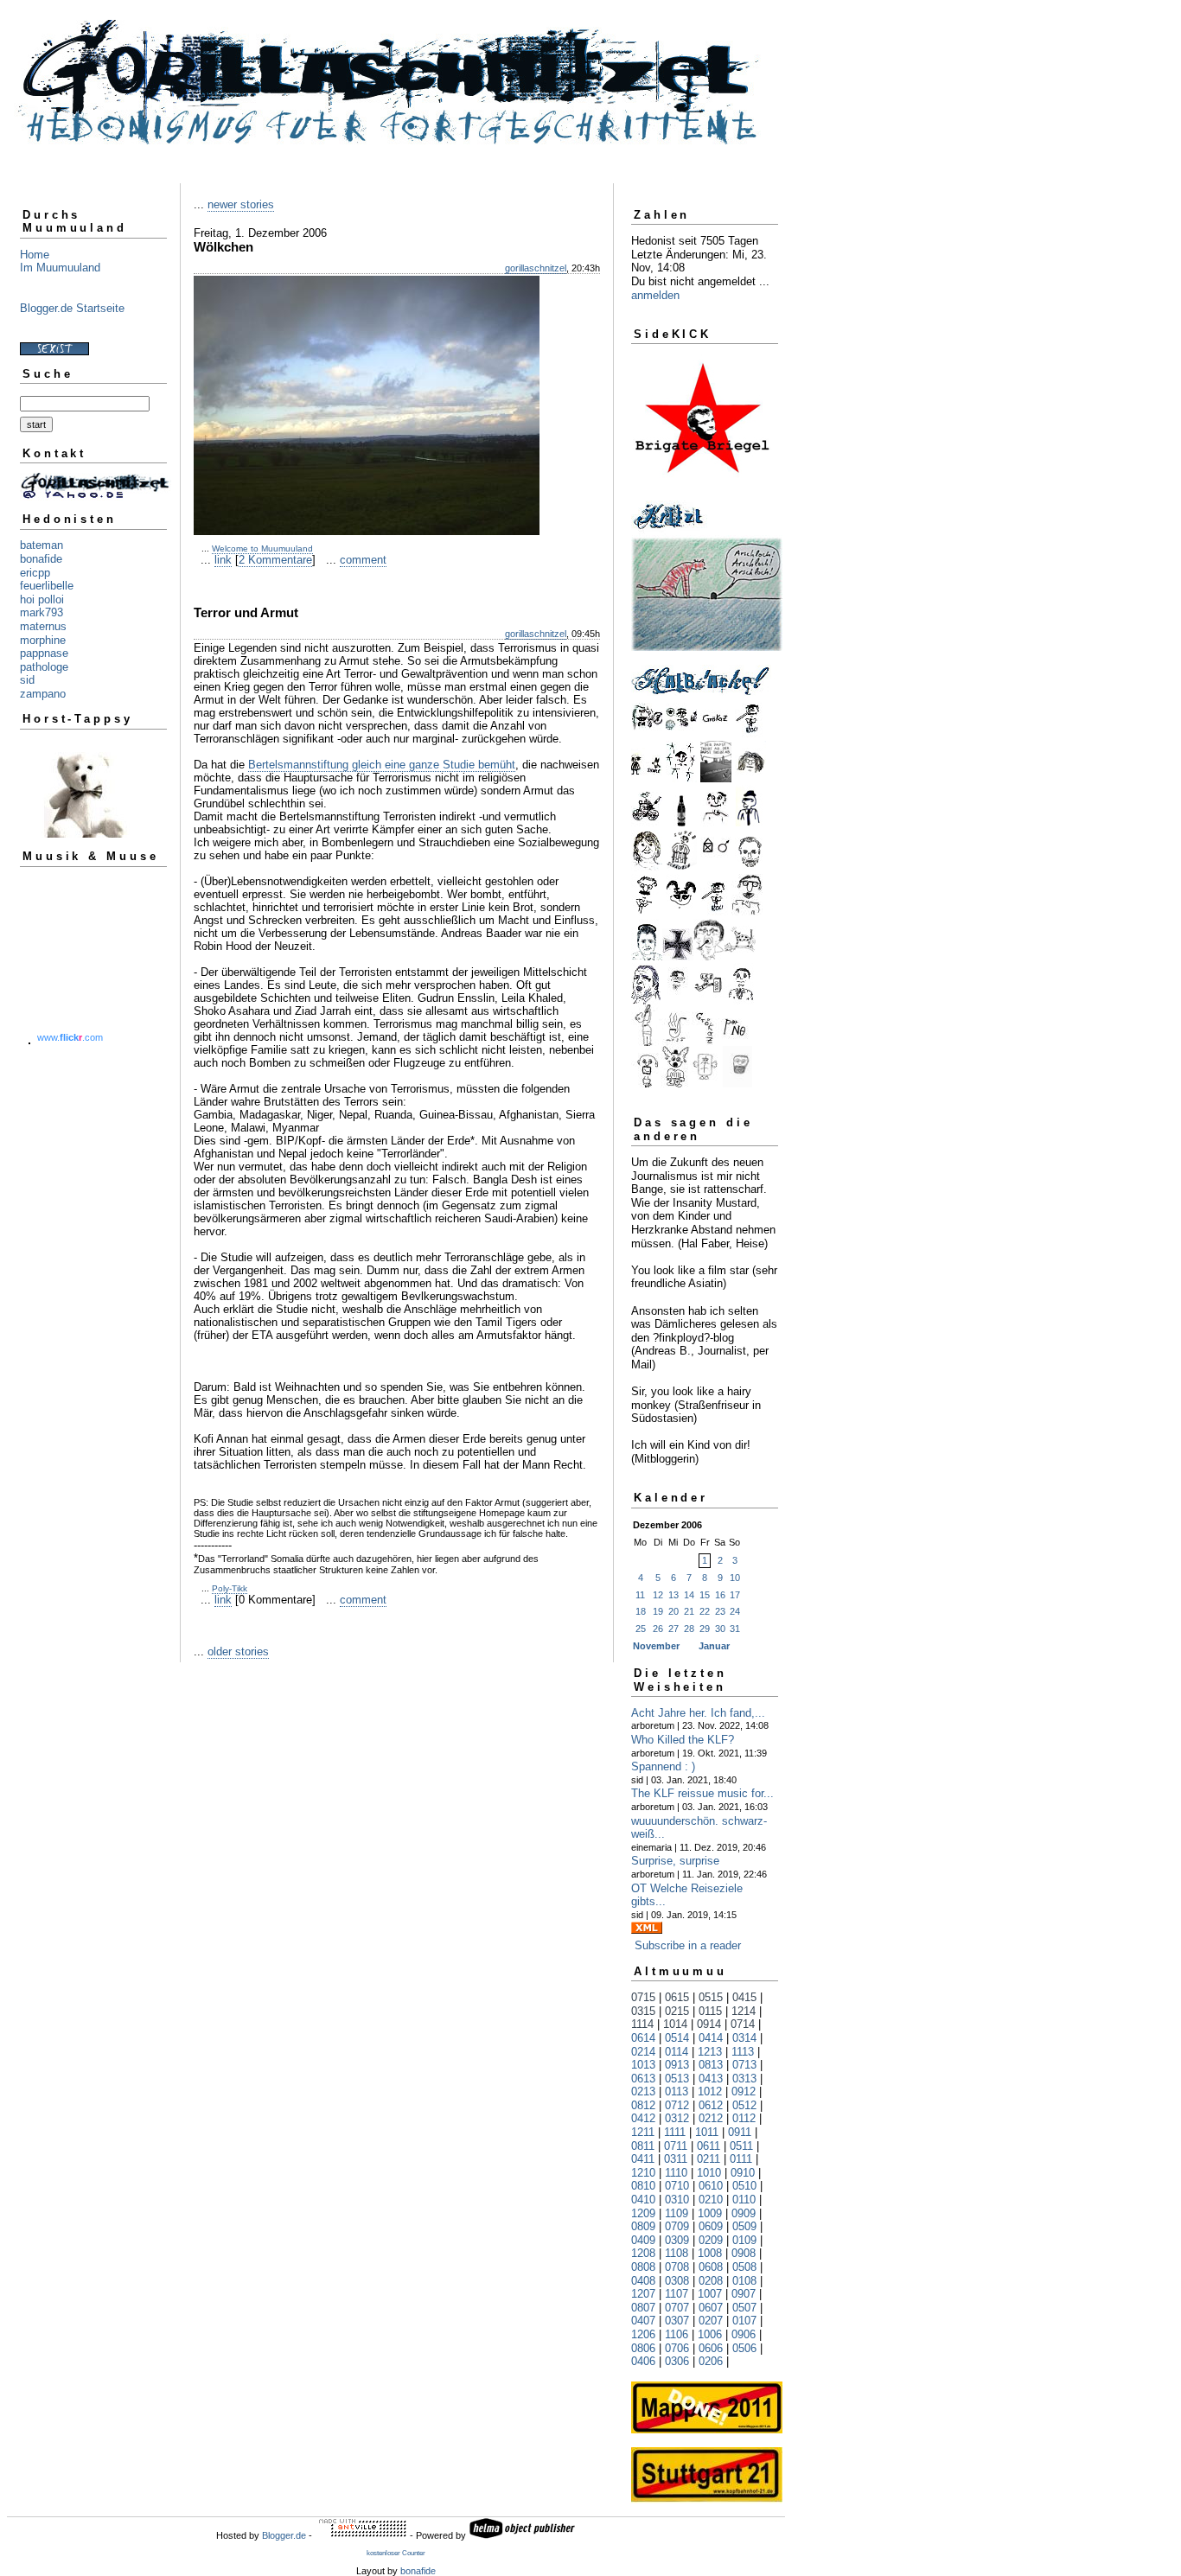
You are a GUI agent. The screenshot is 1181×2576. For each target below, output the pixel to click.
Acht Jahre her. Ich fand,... (698, 1713)
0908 (744, 2253)
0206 (711, 2361)
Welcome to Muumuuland (262, 548)
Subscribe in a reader (688, 1945)
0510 (744, 2186)
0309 (677, 2240)
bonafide (41, 559)
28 (689, 1629)
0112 (744, 2118)
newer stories (241, 204)
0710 (677, 2186)
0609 (711, 2226)
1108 (677, 2253)
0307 (677, 2321)
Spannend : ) (663, 1766)
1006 (710, 2334)
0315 (643, 2011)
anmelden (655, 295)
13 (673, 1595)
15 (705, 1595)
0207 (711, 2321)
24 (735, 1611)
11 (640, 1595)
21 (689, 1611)
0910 (743, 2173)
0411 (643, 2159)
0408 (643, 2281)
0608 (711, 2267)
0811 (643, 2146)
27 (673, 1629)
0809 (643, 2226)
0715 (643, 1997)
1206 (643, 2334)
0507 (744, 2308)
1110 (676, 2173)
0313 (744, 2079)
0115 (710, 2011)
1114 (642, 2024)
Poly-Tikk (230, 1588)
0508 (744, 2267)
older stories (238, 1651)
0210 (711, 2200)
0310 (677, 2200)
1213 (710, 2052)
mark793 (41, 612)
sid (27, 680)
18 (641, 1611)
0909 (744, 2213)
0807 (643, 2308)
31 (735, 1629)
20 (673, 1611)
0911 (740, 2132)
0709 (677, 2226)
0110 (744, 2200)
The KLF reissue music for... (702, 1793)
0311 (676, 2159)
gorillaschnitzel (536, 268)
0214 (643, 2052)
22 (705, 1611)
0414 (711, 2038)
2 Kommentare (275, 560)
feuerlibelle (47, 586)
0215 (677, 2011)
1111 (675, 2132)
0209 (711, 2240)
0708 (677, 2267)
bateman (41, 545)
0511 (741, 2146)
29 (705, 1629)
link (223, 560)
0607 (711, 2308)
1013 (643, 2065)
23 (720, 1611)
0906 (744, 2334)
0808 (643, 2267)
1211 (643, 2132)
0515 (711, 1997)
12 (658, 1595)
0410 (643, 2200)
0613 (643, 2079)
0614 (643, 2038)
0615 (677, 1997)
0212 (711, 2118)
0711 (676, 2146)
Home (35, 255)
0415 (744, 1997)
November (656, 1646)
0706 (677, 2348)
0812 (643, 2105)
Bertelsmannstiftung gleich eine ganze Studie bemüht (382, 765)
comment (363, 560)
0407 (643, 2321)
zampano (43, 694)
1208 (643, 2253)
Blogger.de (284, 2535)
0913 (677, 2065)
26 (658, 1629)
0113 (677, 2091)
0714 (743, 2024)
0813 (711, 2065)
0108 (744, 2281)
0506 (744, 2348)
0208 (711, 2281)
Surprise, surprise (675, 1861)
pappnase (44, 653)
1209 (643, 2213)
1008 (710, 2253)
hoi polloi (42, 599)
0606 (711, 2348)
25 (641, 1629)
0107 (744, 2321)
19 (658, 1611)
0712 (677, 2105)
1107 (677, 2294)
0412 (643, 2118)
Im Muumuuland (60, 268)
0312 (677, 2118)
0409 (643, 2240)
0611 (709, 2146)
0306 (677, 2361)
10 (735, 1578)
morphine (43, 640)
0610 (711, 2186)
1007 (710, 2294)
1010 (709, 2173)
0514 (677, 2038)
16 (720, 1595)
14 (689, 1595)
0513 (677, 2079)
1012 (710, 2091)
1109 (677, 2213)
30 (720, 1629)
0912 (744, 2091)
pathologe (44, 667)
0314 (744, 2038)
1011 (707, 2132)
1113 (743, 2052)
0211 (709, 2159)
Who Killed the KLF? (683, 1740)
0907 (744, 2294)
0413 (711, 2079)
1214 (744, 2011)
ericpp (35, 573)
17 (735, 1595)
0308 (677, 2281)
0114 (677, 2052)
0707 (677, 2308)
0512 (744, 2105)
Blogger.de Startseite (72, 308)
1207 (643, 2294)
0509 (744, 2226)
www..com (70, 1037)
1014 (675, 2024)
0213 (643, 2091)
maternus (43, 626)
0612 (711, 2105)
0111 (741, 2159)
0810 (643, 2186)
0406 (643, 2361)
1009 (710, 2213)
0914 (709, 2024)
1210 (643, 2173)
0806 (643, 2348)
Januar (714, 1646)
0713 (744, 2065)
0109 (744, 2240)
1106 (677, 2334)
